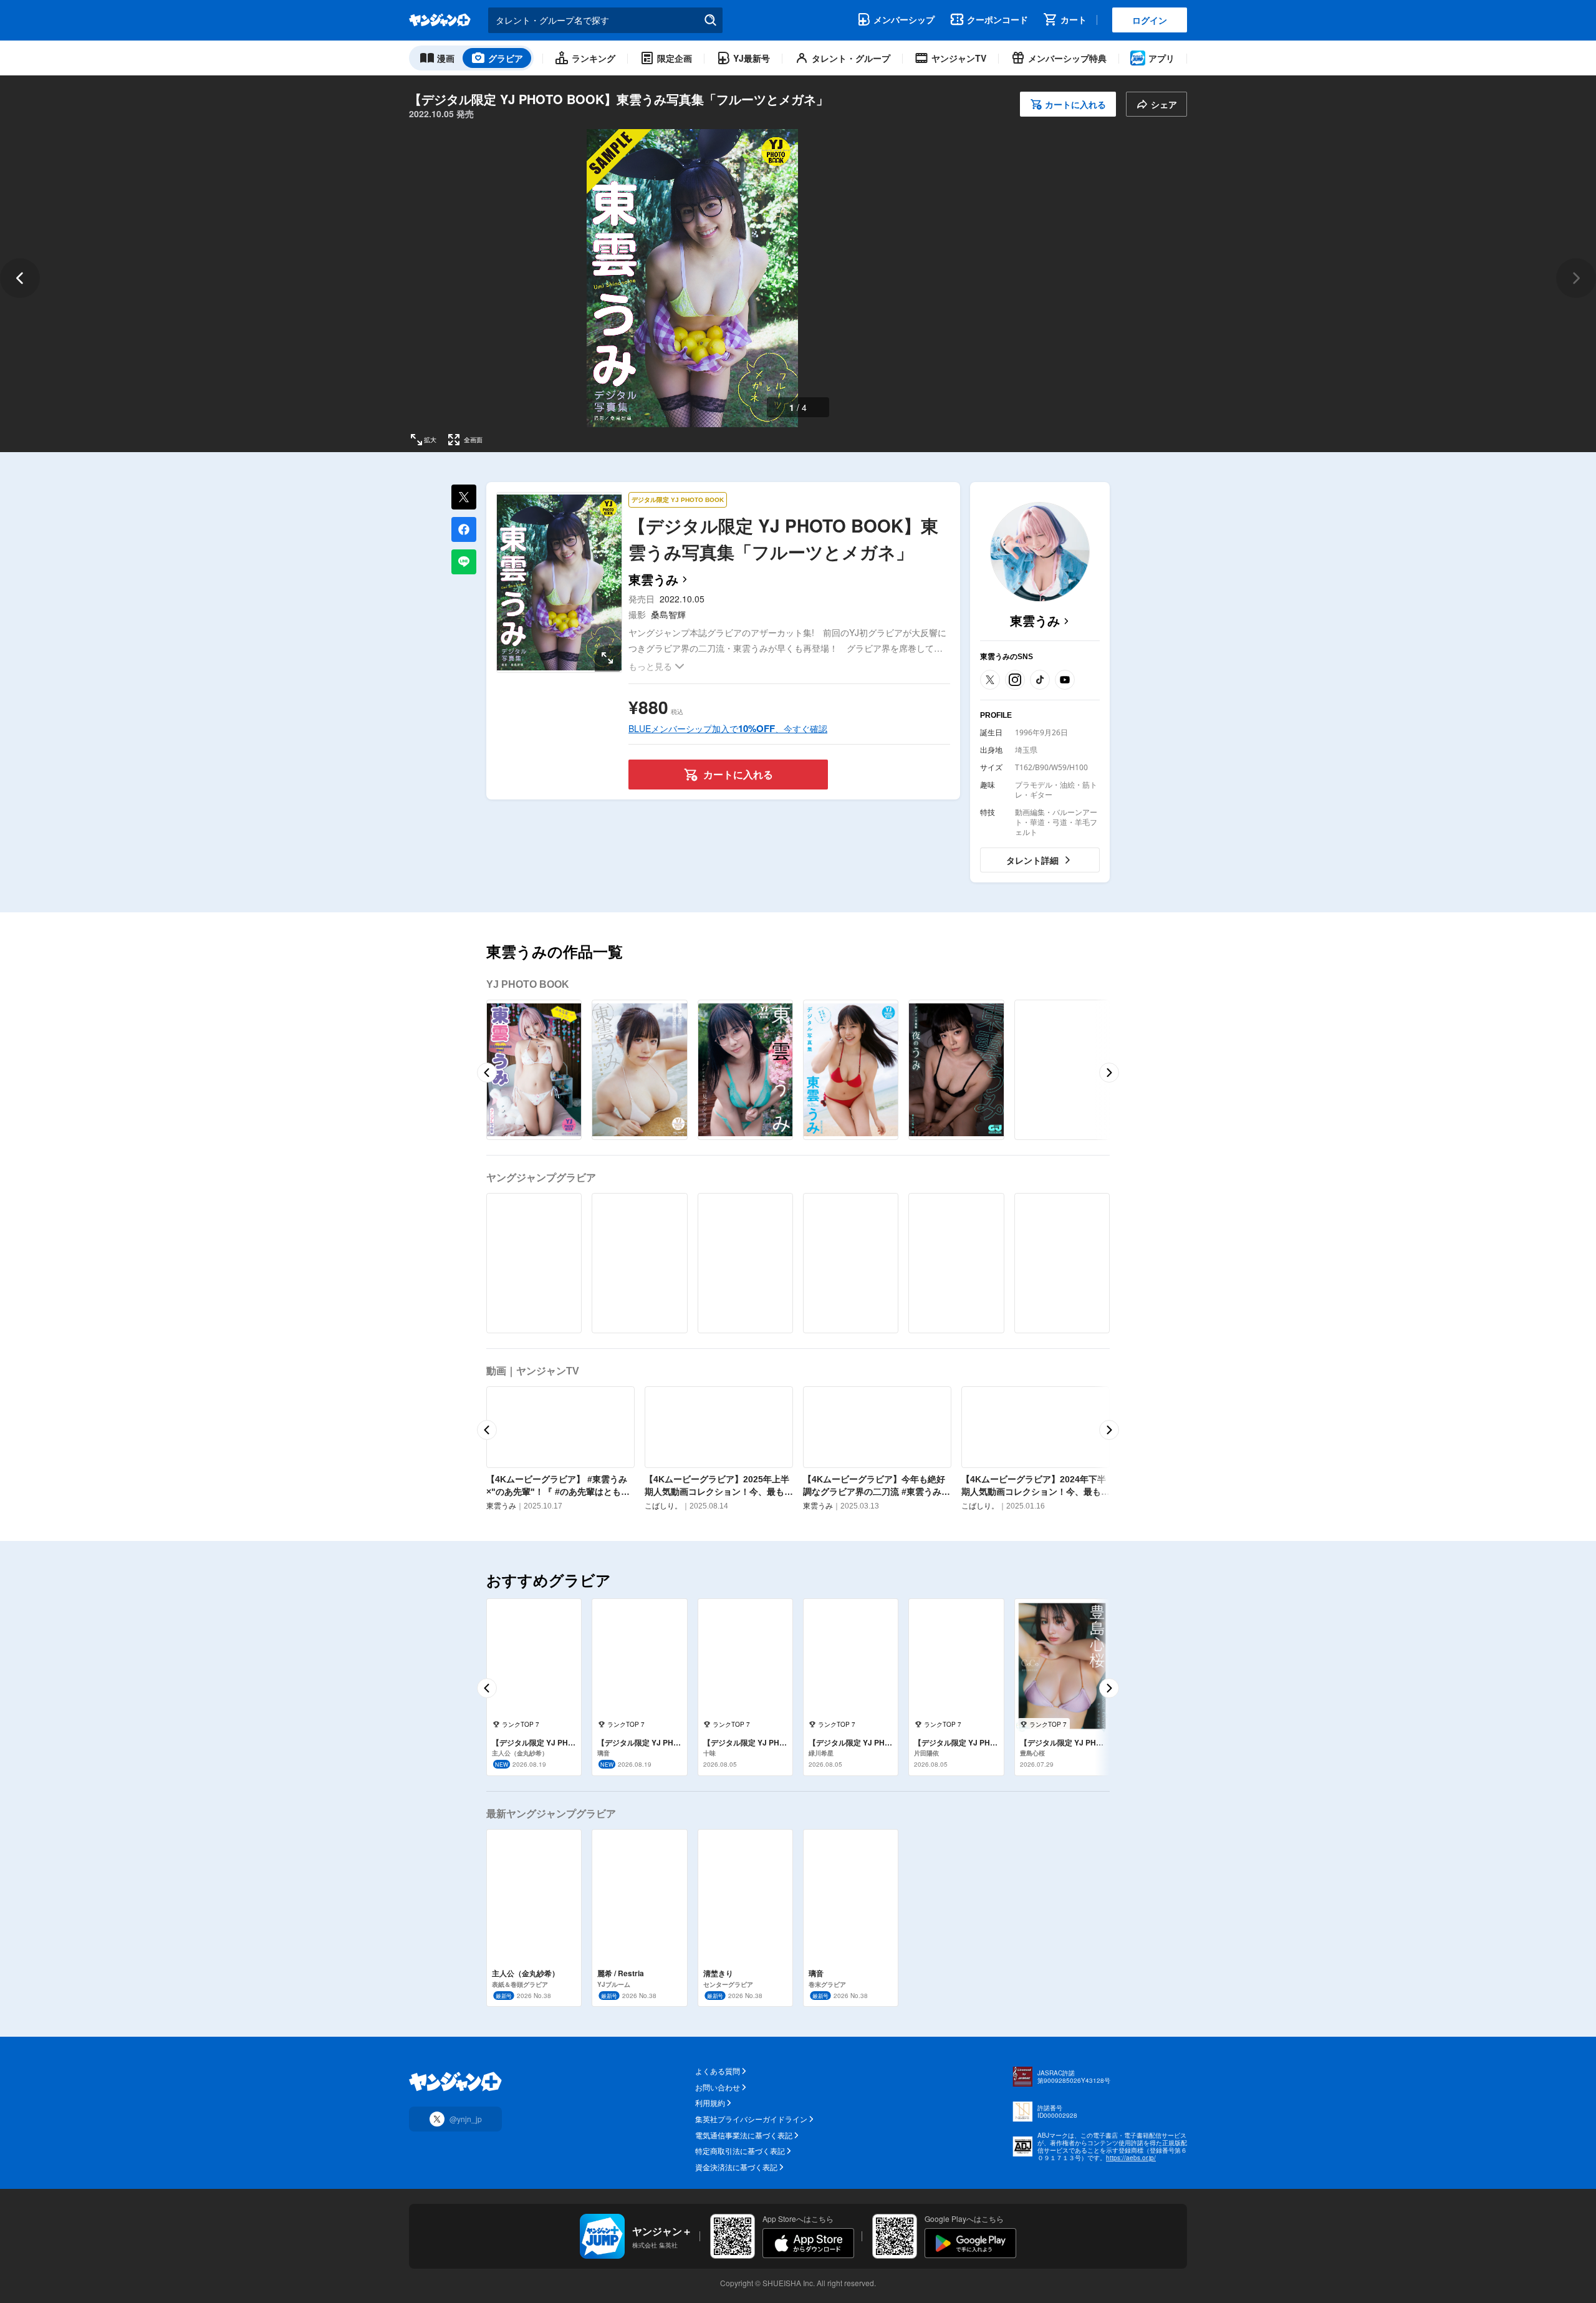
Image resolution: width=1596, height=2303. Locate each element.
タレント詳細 (1032, 860)
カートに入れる (1075, 104)
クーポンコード (997, 19)
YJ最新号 (752, 58)
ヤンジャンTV (959, 58)
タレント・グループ (851, 58)
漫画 (446, 58)
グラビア (506, 58)
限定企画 (675, 58)
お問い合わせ (718, 2087)
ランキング (594, 58)
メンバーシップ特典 (1067, 58)
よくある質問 (718, 2071)
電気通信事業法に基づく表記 (744, 2135)
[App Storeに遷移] (808, 2243)
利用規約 (710, 2103)
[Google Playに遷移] (970, 2243)
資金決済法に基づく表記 (736, 2167)
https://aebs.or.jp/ (1131, 2158)
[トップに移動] (440, 20)
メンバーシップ (904, 19)
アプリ (1161, 58)
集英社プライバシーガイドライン (751, 2119)
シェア (1164, 104)
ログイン (1150, 20)
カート (1074, 19)
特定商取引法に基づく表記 (740, 2151)
